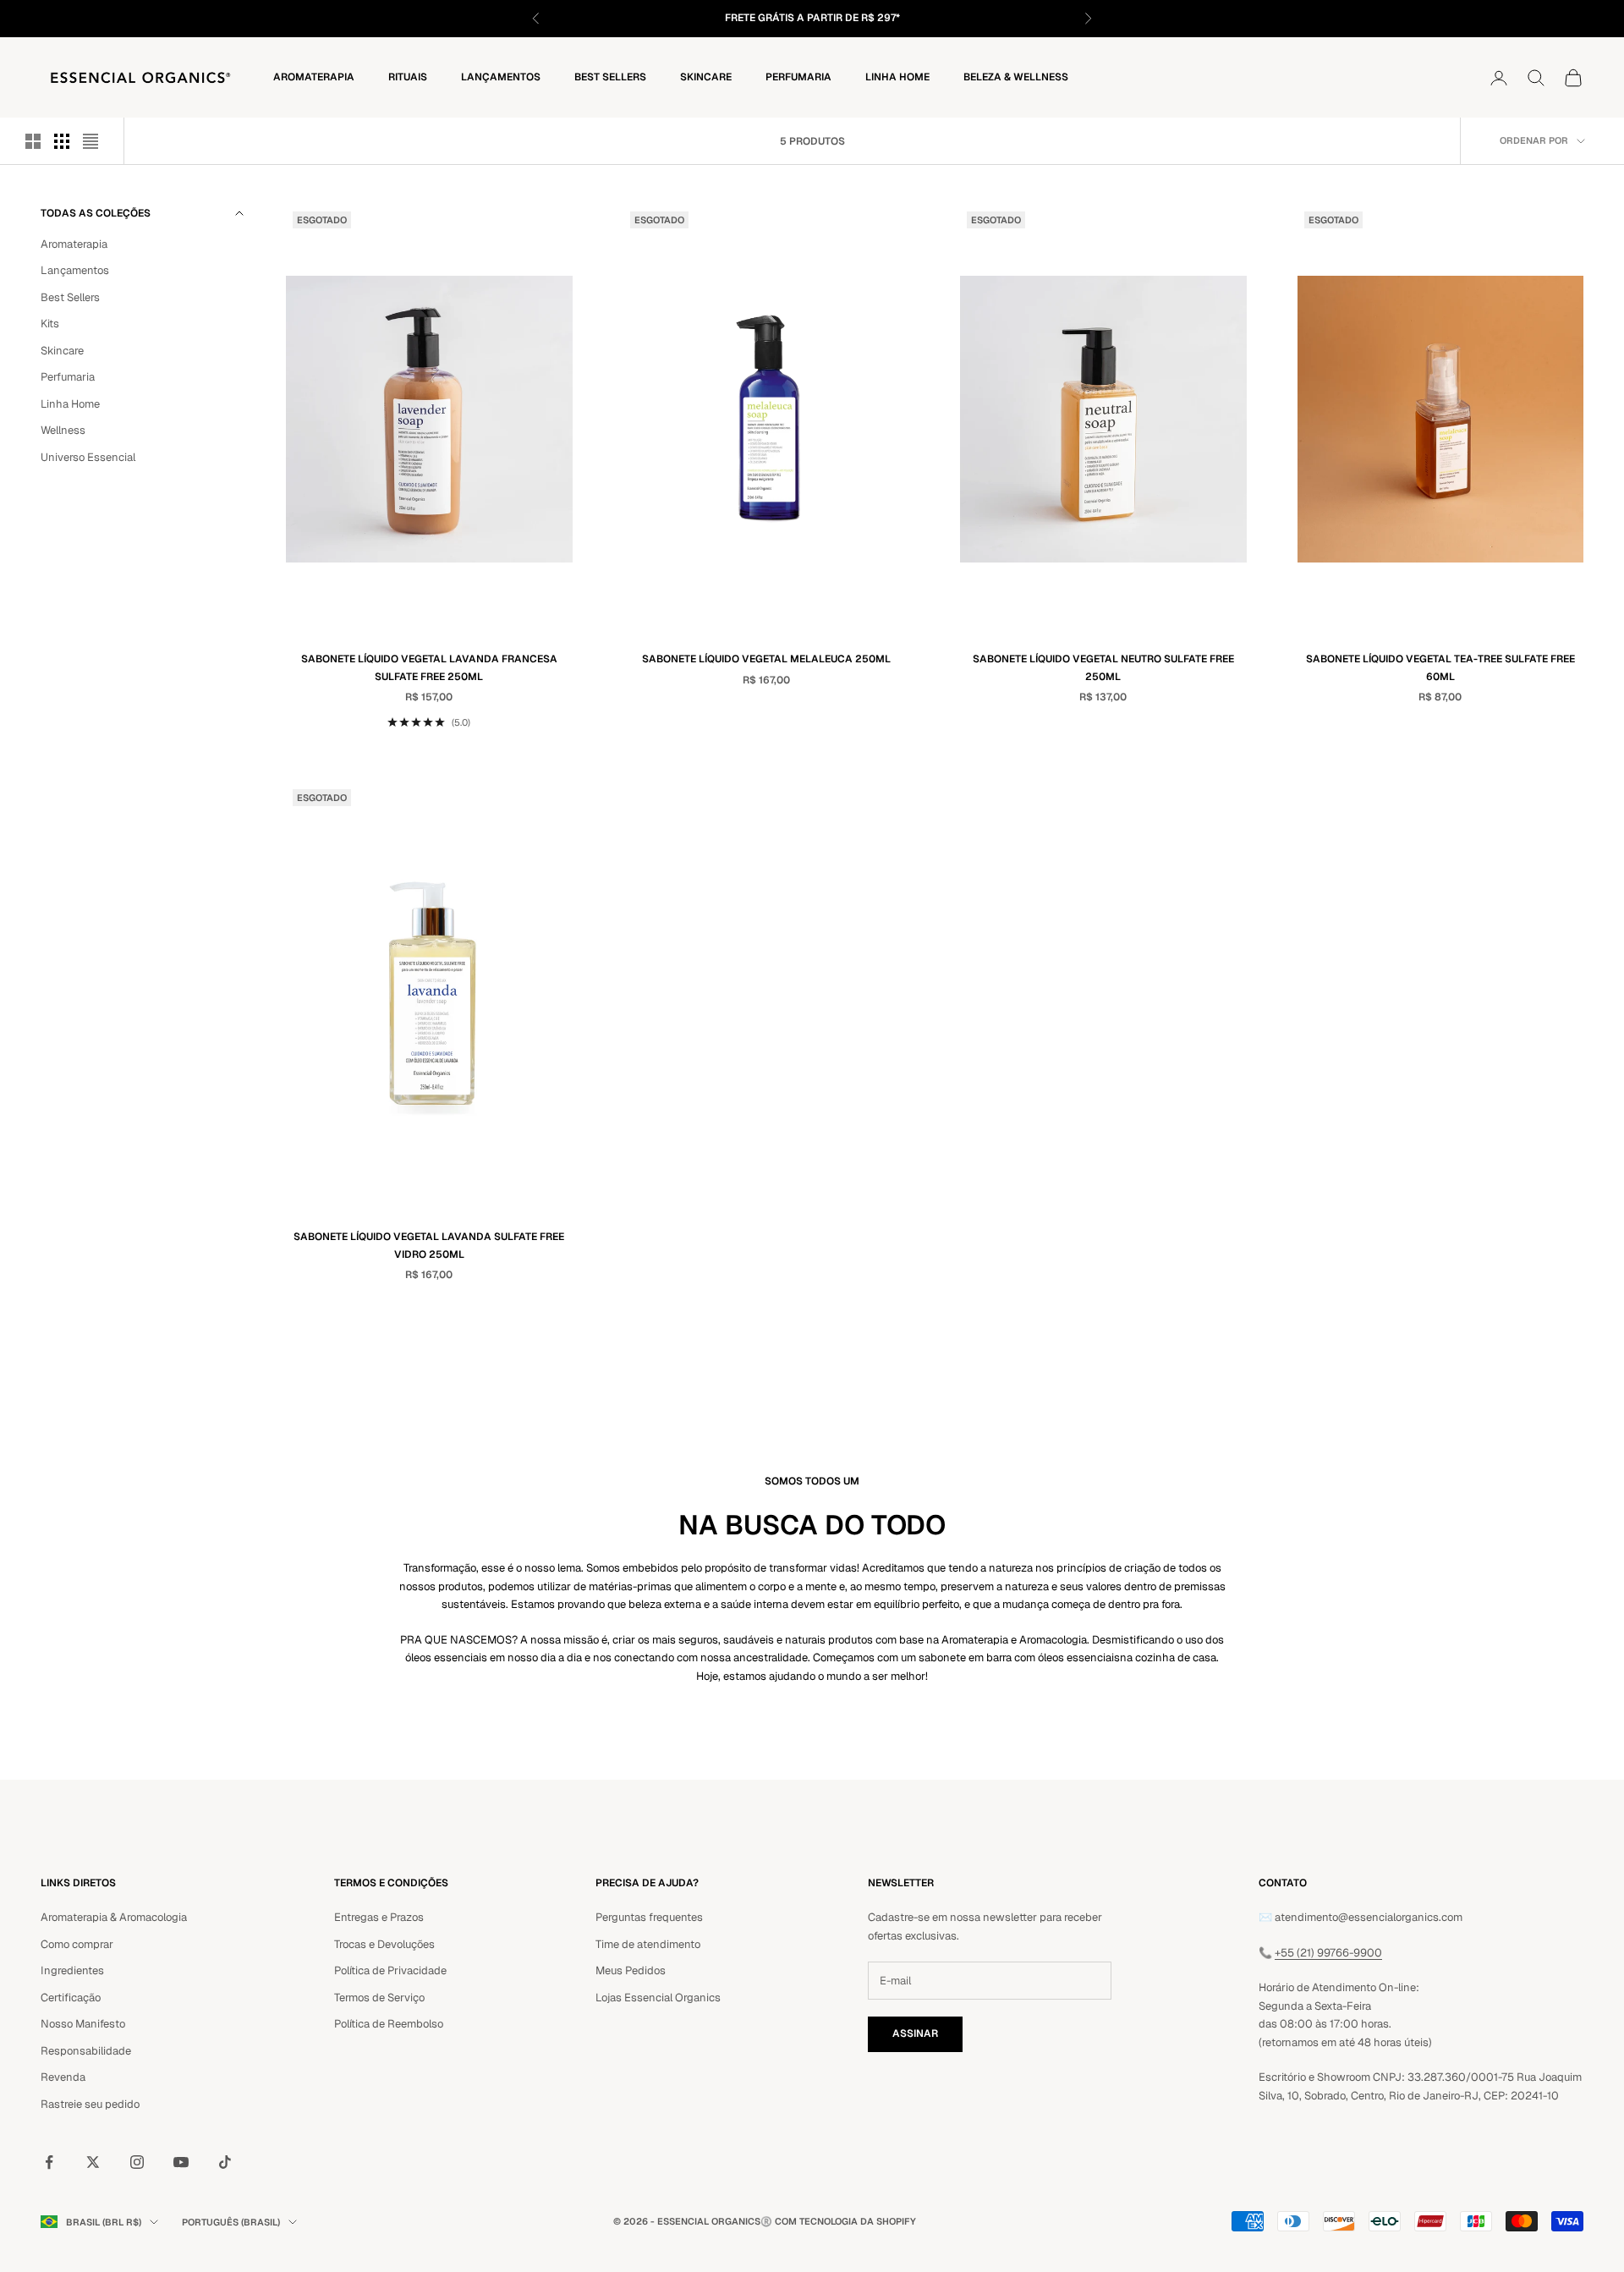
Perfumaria (798, 77)
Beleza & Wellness (1016, 77)
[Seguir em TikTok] (225, 2162)
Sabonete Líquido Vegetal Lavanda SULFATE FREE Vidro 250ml (429, 1245)
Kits (50, 324)
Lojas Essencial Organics (658, 1998)
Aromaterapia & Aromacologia (114, 1917)
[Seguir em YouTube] (181, 2162)
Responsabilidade (86, 2051)
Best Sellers (610, 77)
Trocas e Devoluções (384, 1944)
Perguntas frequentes (649, 1917)
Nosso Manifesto (83, 2024)
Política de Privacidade (390, 1970)
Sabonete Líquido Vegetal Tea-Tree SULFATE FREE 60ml (1440, 667)
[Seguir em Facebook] (49, 2162)
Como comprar (77, 1944)
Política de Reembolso (389, 2024)
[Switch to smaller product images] (62, 141)
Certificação (71, 1998)
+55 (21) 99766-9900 (1328, 1953)
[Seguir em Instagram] (137, 2162)
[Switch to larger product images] (33, 141)
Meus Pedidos (631, 1970)
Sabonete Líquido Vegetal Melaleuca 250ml (766, 659)
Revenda (63, 2077)
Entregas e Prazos (379, 1917)
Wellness (63, 430)
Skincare (706, 77)
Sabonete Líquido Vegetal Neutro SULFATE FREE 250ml (1103, 667)
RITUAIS (408, 77)
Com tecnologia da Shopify (845, 2221)
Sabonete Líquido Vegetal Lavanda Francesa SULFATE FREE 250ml (429, 667)
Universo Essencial (88, 457)
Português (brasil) (231, 2222)
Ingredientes (72, 1970)
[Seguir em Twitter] (93, 2162)
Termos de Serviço (379, 1998)
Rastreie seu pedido (90, 2104)
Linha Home (897, 77)
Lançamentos (501, 77)
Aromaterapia (314, 77)
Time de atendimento (648, 1944)
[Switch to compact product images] (91, 141)
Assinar (915, 2033)
